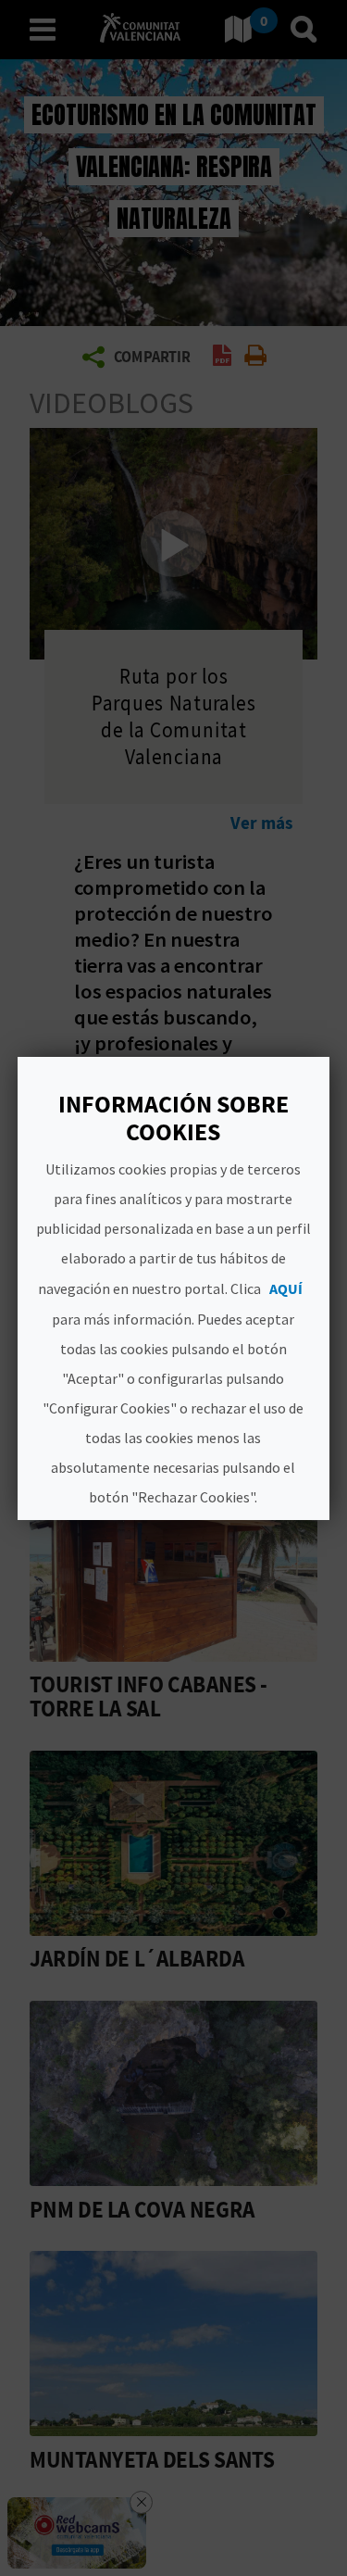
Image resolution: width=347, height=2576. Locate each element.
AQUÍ (287, 1288)
